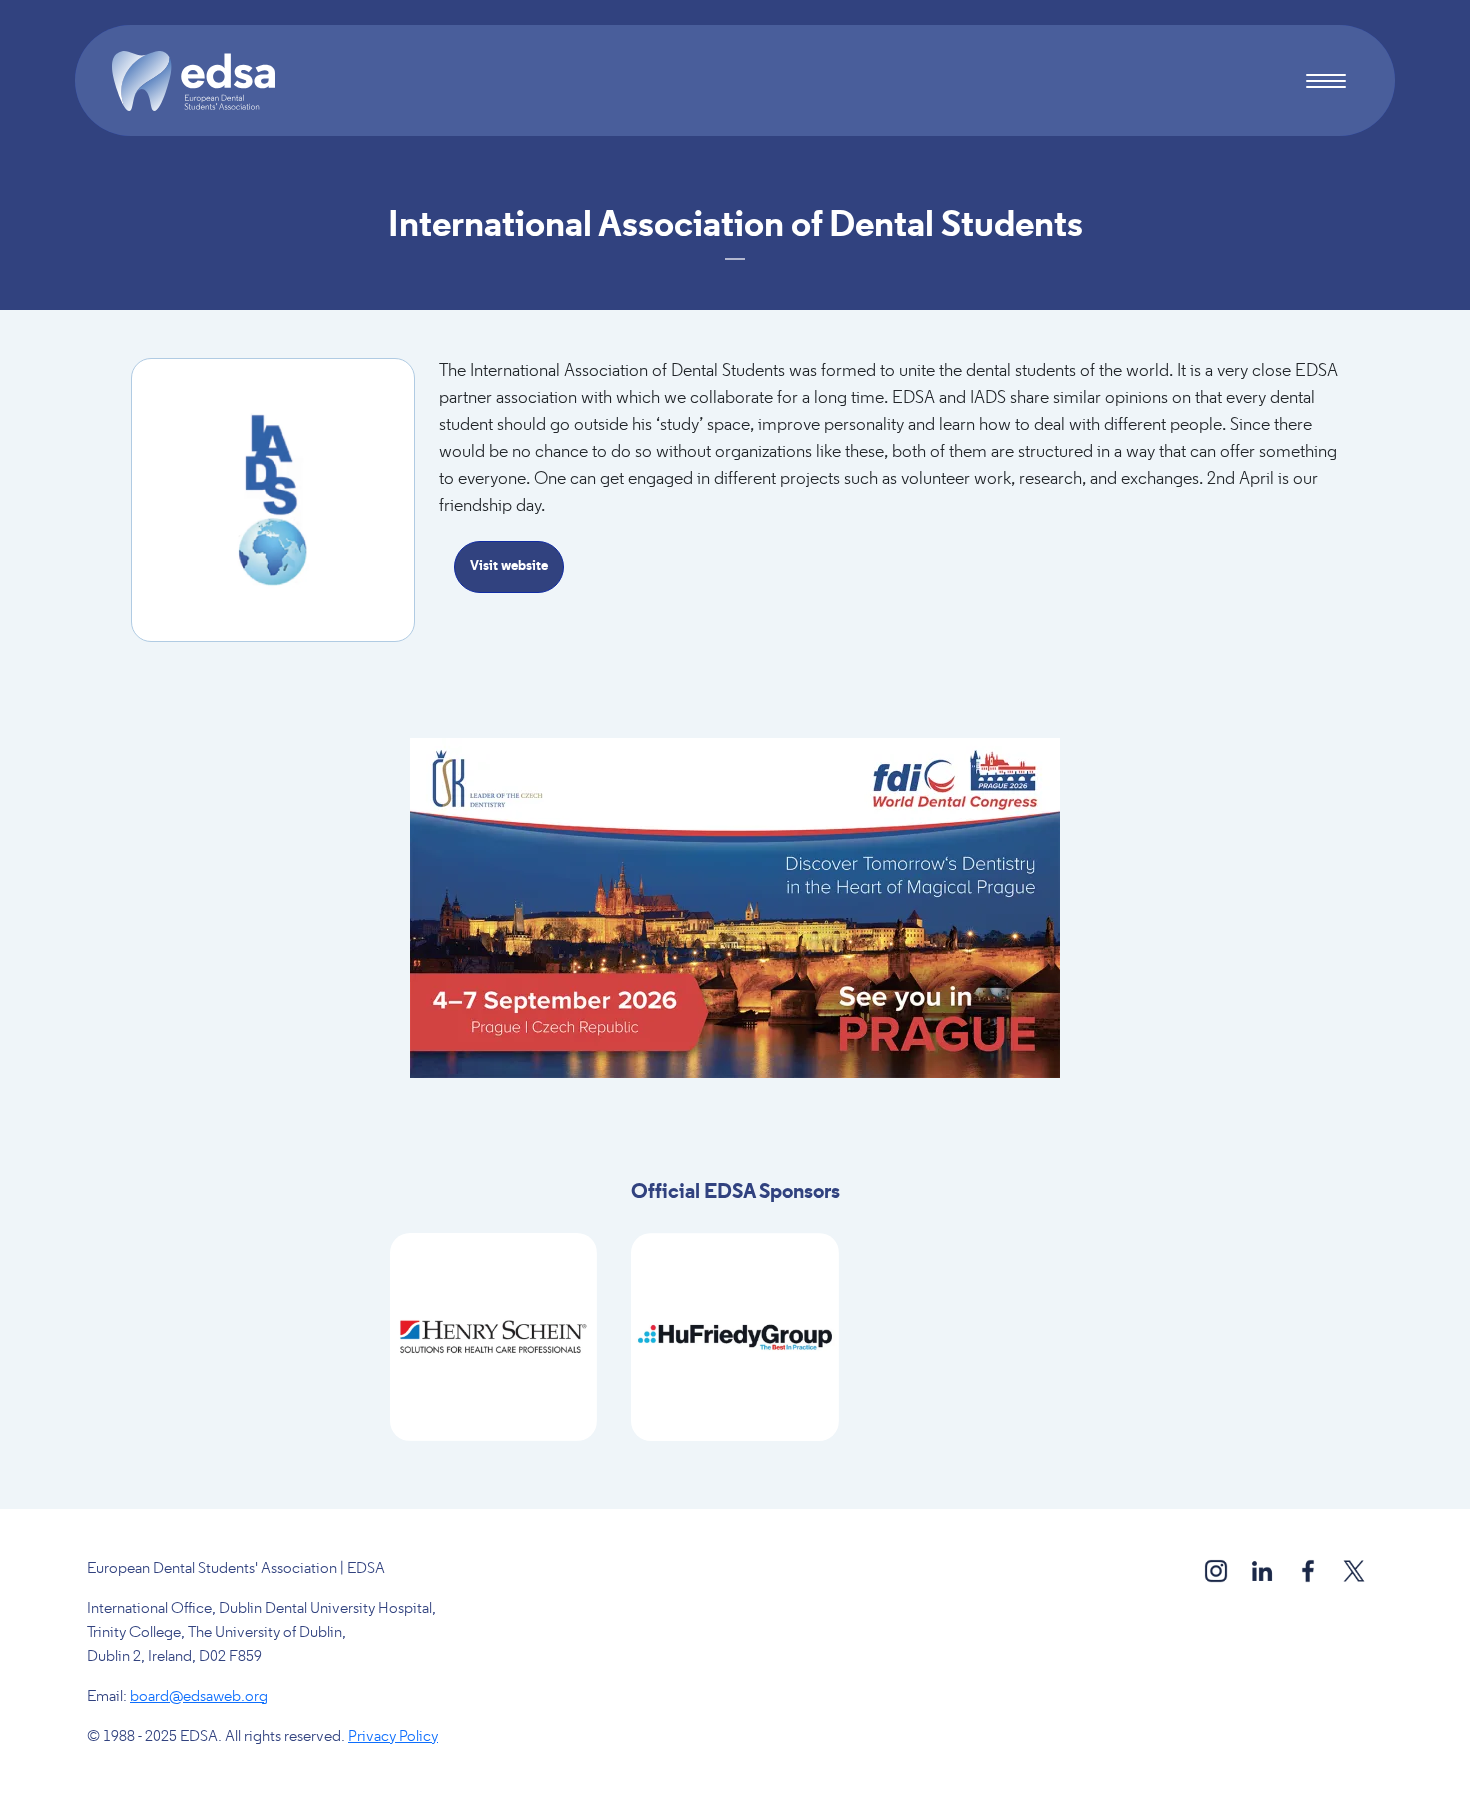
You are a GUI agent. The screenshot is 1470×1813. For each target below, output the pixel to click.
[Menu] (1325, 83)
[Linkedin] (1263, 1570)
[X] (1354, 1570)
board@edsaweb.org (199, 1697)
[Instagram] (1217, 1570)
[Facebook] (1309, 1570)
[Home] (202, 81)
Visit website (509, 566)
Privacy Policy (393, 1737)
